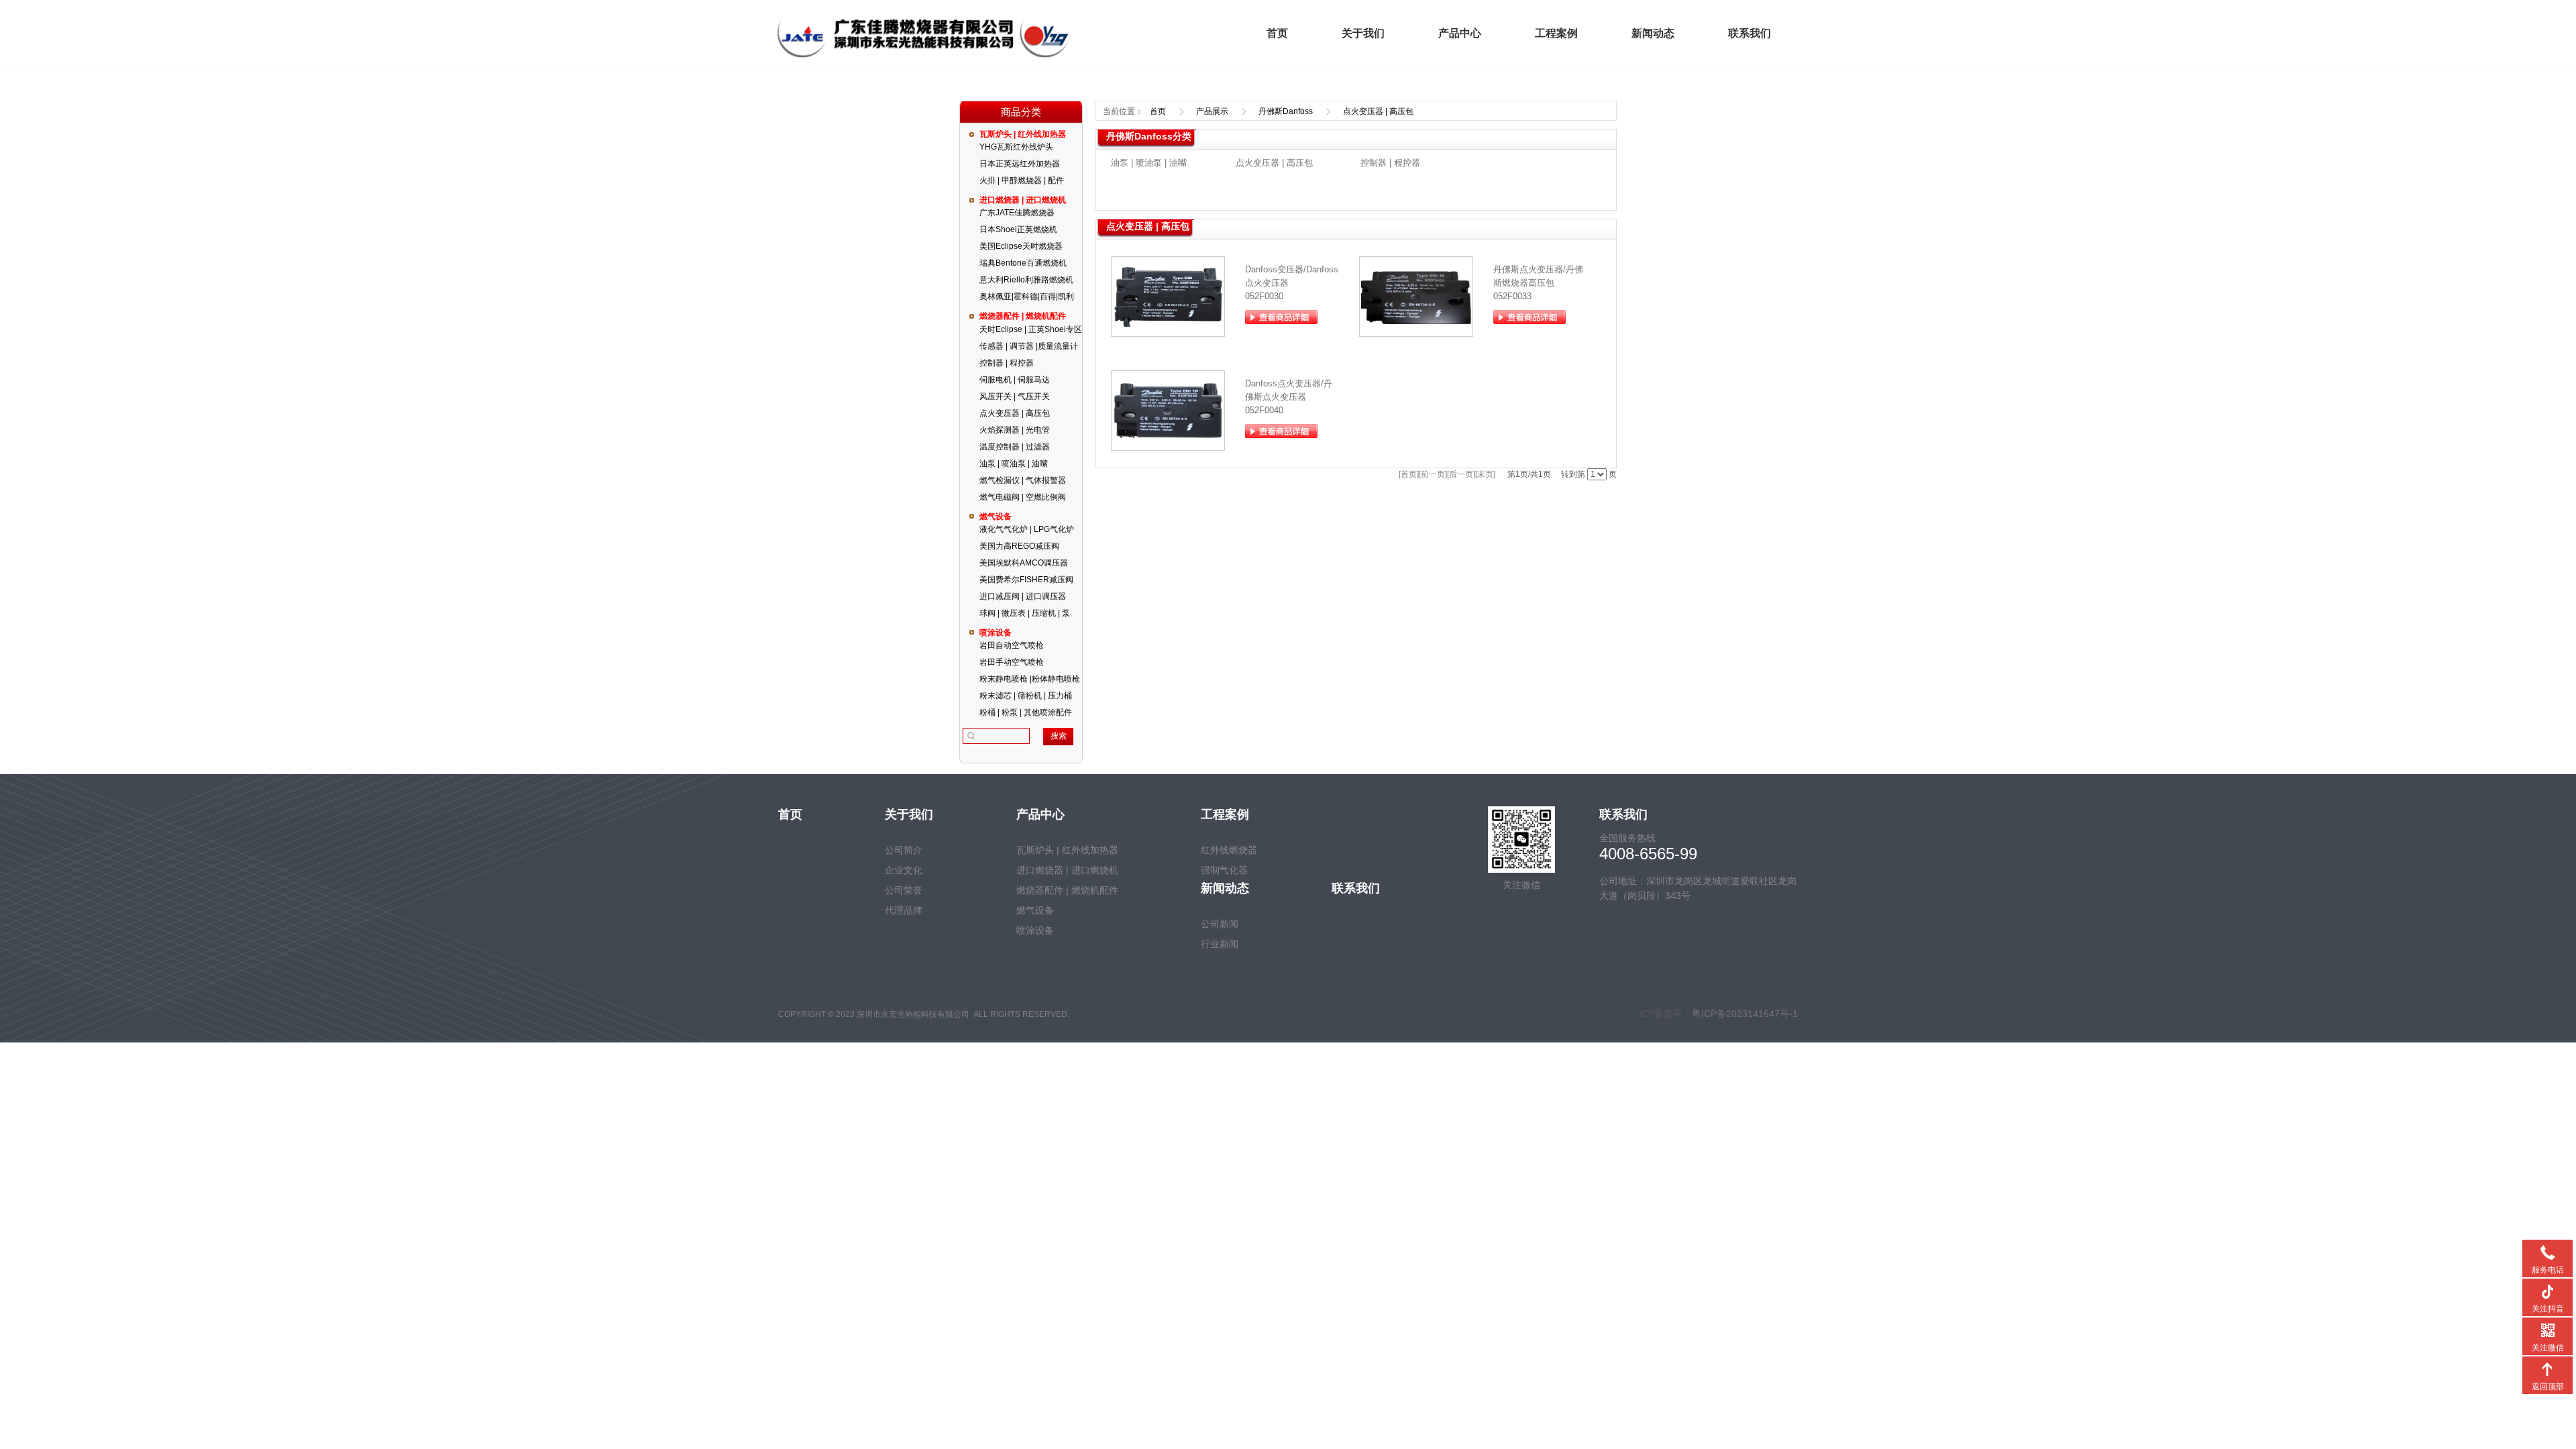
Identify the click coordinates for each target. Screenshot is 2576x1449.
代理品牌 (904, 910)
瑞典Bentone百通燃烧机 (1023, 263)
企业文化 (904, 870)
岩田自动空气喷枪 (1012, 645)
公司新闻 (1220, 924)
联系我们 (1750, 33)
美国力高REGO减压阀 (1019, 546)
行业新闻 (1220, 944)
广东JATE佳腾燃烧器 (1017, 213)
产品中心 (1460, 33)
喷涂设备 (996, 633)
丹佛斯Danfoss (1286, 111)
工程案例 (1556, 33)
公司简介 (904, 850)
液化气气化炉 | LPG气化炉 (1027, 529)
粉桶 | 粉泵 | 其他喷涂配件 (1026, 712)
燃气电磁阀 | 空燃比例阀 (1023, 497)
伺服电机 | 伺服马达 (1015, 380)
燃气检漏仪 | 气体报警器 (1023, 480)
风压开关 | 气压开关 (1015, 396)
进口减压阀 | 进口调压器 (1023, 596)
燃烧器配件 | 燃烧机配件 (1023, 316)
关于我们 (1363, 33)
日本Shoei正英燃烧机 (1018, 229)
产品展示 (1212, 111)
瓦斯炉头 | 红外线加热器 (1023, 134)
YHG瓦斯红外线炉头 (1016, 147)
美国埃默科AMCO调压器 (1024, 563)
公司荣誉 (904, 890)
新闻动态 (1653, 33)
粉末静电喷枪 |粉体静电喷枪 (1030, 679)
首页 (1277, 33)
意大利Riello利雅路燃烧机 (1026, 280)
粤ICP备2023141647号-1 (1745, 1014)
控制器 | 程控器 (1007, 363)
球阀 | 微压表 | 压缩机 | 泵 (1025, 613)
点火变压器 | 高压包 (1015, 413)
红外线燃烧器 (1229, 850)
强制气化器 (1224, 870)
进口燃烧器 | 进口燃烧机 (1023, 200)
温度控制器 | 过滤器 (1015, 447)
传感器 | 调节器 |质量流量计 (1029, 346)
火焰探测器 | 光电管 (1015, 430)
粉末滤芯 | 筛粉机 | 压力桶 (1026, 696)
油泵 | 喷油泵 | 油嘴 (1014, 464)
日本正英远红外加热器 (1020, 164)
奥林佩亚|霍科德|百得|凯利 (1027, 297)
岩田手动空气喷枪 (1012, 662)
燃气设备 (996, 517)
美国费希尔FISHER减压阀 (1026, 580)
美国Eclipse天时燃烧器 (1021, 246)
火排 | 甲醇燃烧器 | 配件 (1022, 180)
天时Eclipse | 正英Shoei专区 (1031, 329)
